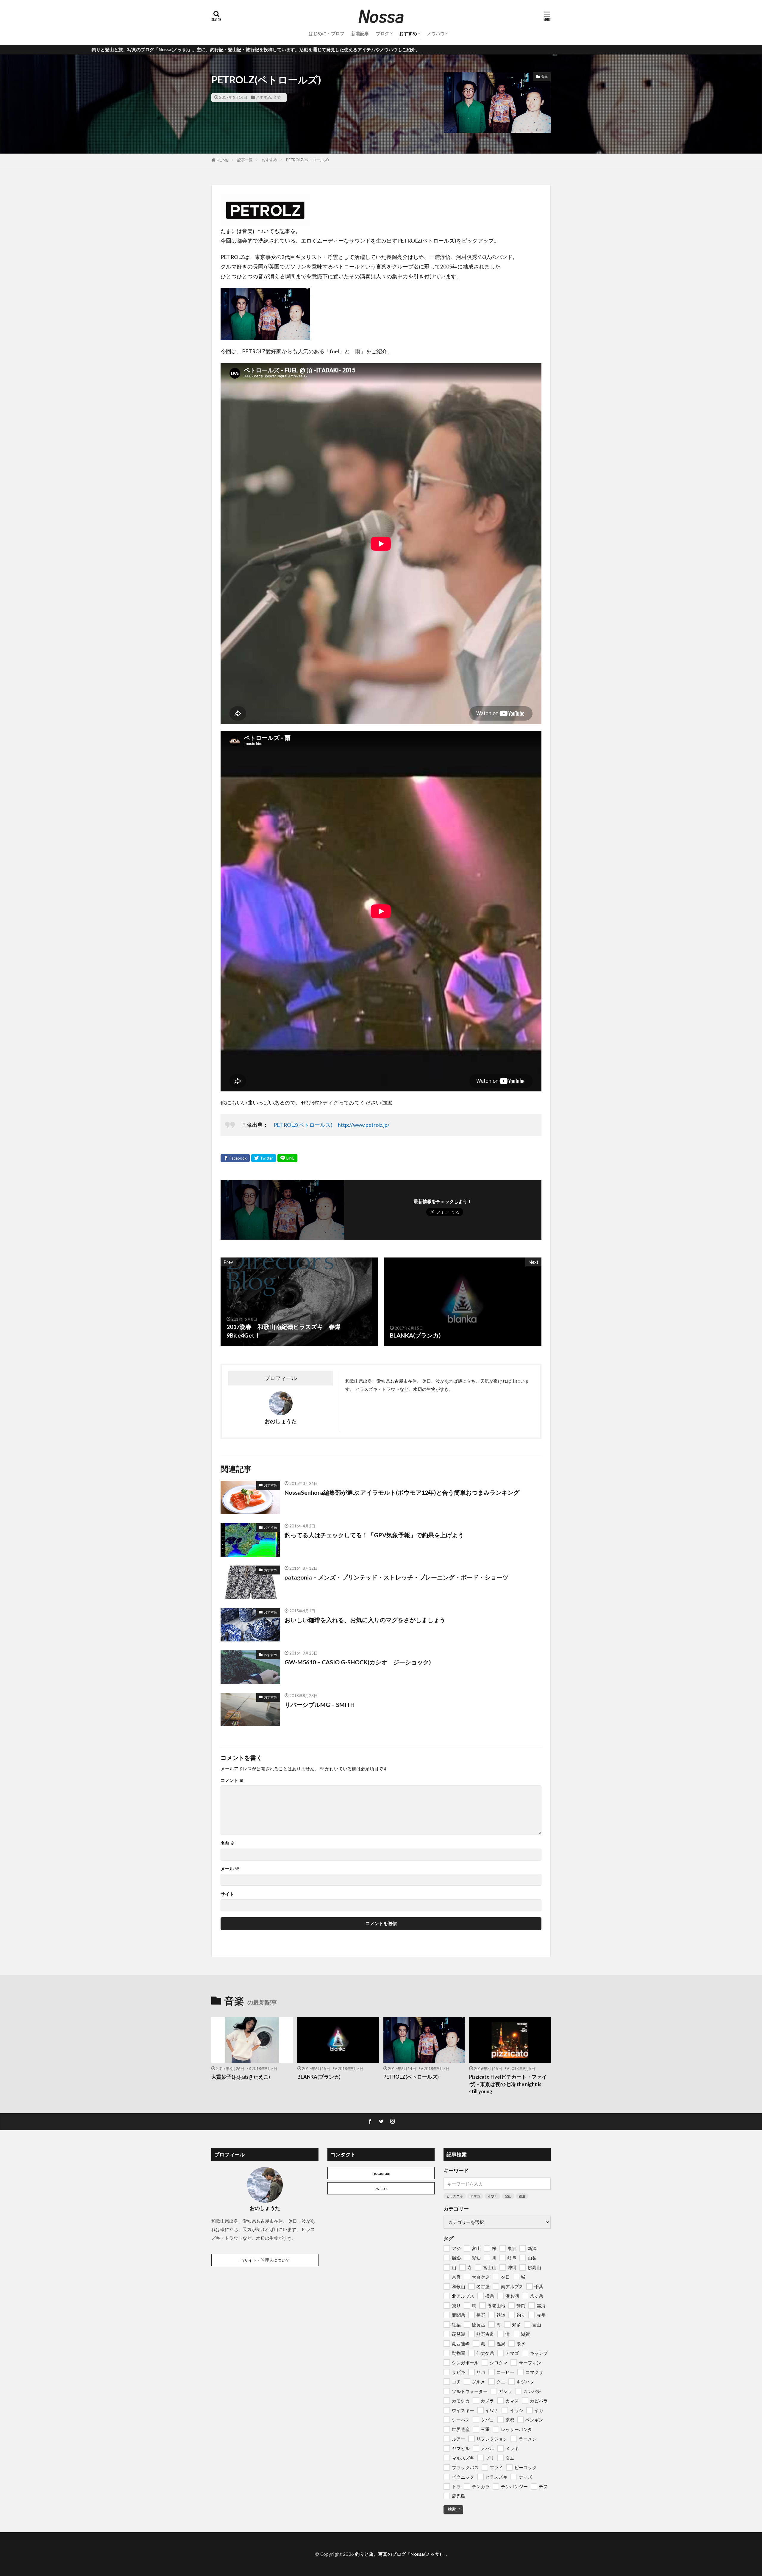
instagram (381, 2173)
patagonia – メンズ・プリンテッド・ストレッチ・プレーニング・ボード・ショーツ (396, 1577)
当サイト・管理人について (265, 2260)
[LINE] (287, 1158)
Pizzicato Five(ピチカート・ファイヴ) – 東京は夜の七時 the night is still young (508, 2084)
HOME (222, 160)
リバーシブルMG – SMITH (320, 1705)
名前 (228, 1843)
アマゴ (475, 2196)
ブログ (383, 33)
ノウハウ (436, 33)
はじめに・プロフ (327, 33)
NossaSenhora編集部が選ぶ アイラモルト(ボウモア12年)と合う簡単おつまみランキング (402, 1492)
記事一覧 (245, 160)
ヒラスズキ (455, 2196)
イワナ (492, 2196)
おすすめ (408, 33)
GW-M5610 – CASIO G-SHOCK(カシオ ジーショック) (358, 1662)
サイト (227, 1894)
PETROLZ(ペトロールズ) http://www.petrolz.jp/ (332, 1125)
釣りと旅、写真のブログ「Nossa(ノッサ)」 (400, 2554)
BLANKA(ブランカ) (319, 2077)
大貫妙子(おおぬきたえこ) (241, 2077)
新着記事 (360, 33)
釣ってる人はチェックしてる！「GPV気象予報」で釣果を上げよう (374, 1535)
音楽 (277, 97)
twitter (381, 2188)
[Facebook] (235, 1158)
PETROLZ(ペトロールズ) (307, 160)
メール (230, 1869)
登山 (508, 2196)
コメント (232, 1780)
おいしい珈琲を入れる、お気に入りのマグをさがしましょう (365, 1620)
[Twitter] (264, 1158)
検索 (452, 2509)
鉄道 (522, 2196)
